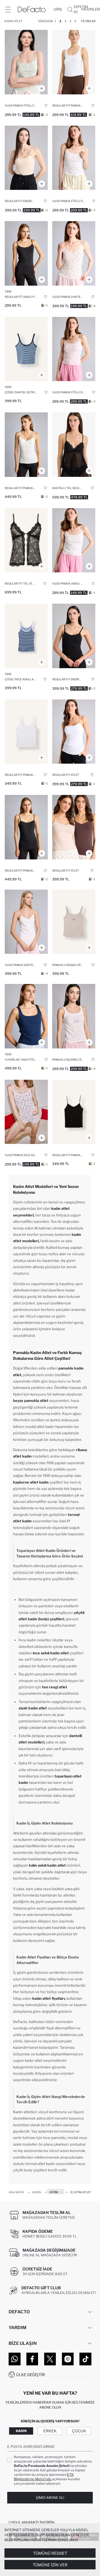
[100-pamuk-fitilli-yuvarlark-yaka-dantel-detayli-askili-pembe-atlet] (74, 349)
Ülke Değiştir (31, 2375)
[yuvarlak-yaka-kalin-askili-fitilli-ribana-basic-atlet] (26, 1016)
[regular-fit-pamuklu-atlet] (26, 445)
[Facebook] (32, 2359)
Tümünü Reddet (50, 2553)
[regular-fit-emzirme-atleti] (26, 158)
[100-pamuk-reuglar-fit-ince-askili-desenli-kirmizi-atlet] (26, 1112)
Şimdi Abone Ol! (50, 2498)
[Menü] (8, 9)
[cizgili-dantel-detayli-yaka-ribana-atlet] (26, 349)
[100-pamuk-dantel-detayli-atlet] (74, 253)
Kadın (21, 2431)
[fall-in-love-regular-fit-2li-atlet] (74, 827)
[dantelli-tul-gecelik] (74, 445)
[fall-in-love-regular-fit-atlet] (74, 732)
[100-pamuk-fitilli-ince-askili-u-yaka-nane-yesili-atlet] (26, 62)
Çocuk (79, 2431)
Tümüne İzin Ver (50, 2565)
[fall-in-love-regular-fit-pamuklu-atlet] (74, 62)
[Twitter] (50, 2359)
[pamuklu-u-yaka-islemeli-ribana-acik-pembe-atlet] (74, 1016)
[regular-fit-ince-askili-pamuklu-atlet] (26, 253)
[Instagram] (68, 2359)
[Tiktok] (85, 2359)
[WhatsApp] (15, 2359)
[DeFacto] (32, 9)
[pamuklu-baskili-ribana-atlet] (74, 922)
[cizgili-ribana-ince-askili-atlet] (26, 636)
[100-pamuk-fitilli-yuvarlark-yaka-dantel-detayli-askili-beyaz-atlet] (74, 158)
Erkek (50, 2431)
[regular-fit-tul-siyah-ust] (26, 540)
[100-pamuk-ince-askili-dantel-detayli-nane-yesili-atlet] (74, 540)
